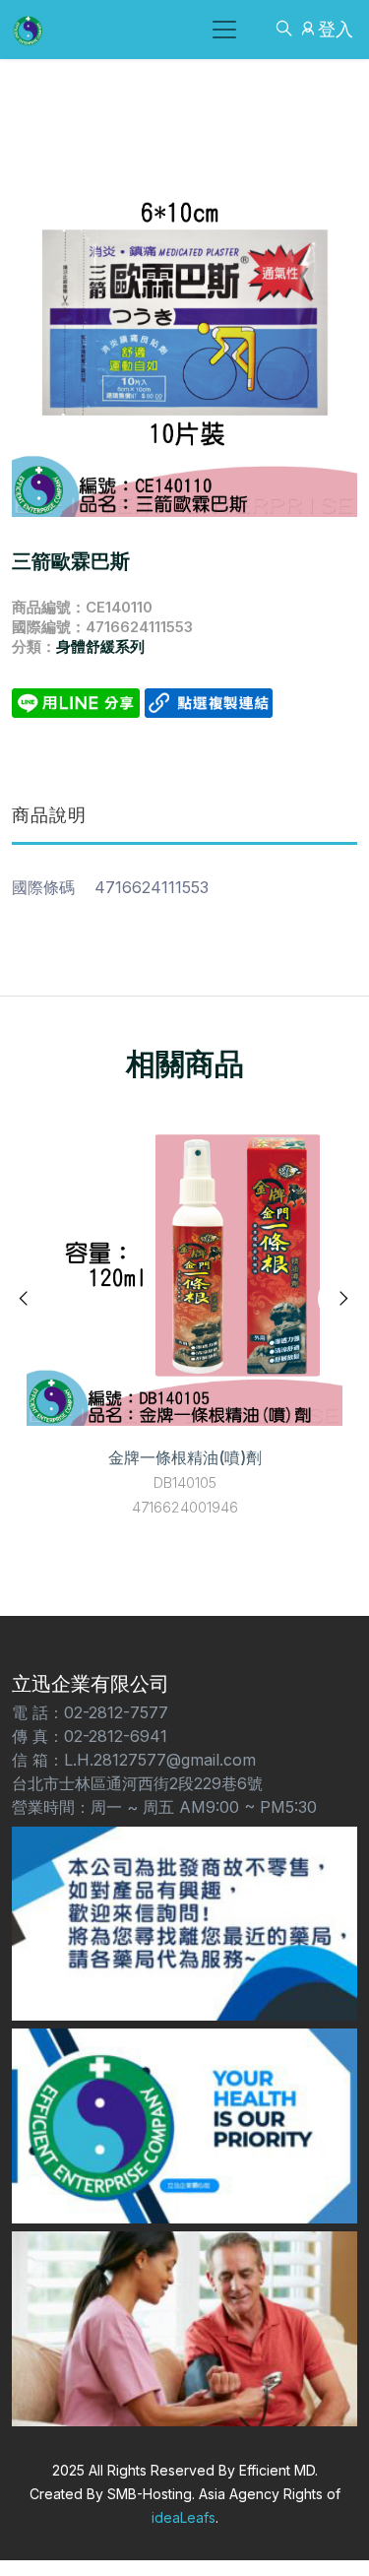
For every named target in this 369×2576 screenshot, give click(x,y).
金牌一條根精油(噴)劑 (185, 1457)
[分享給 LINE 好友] (78, 701)
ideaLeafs (184, 2517)
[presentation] (25, 1299)
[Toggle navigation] (224, 30)
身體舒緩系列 (100, 646)
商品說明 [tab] (49, 815)
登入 (336, 29)
